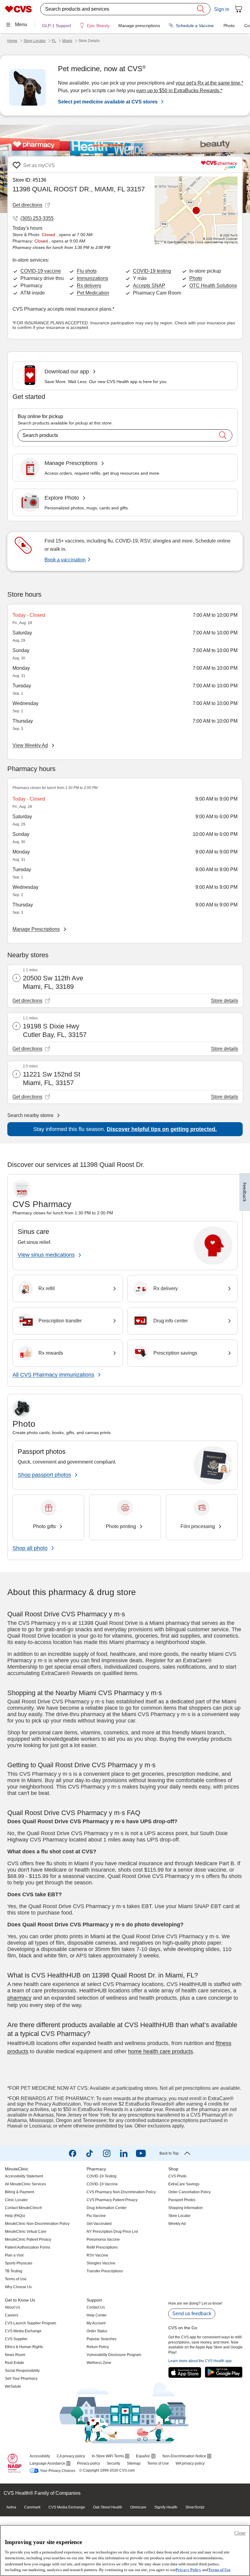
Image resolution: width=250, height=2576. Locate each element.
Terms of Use (219, 2570)
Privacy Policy (188, 2570)
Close (240, 2533)
